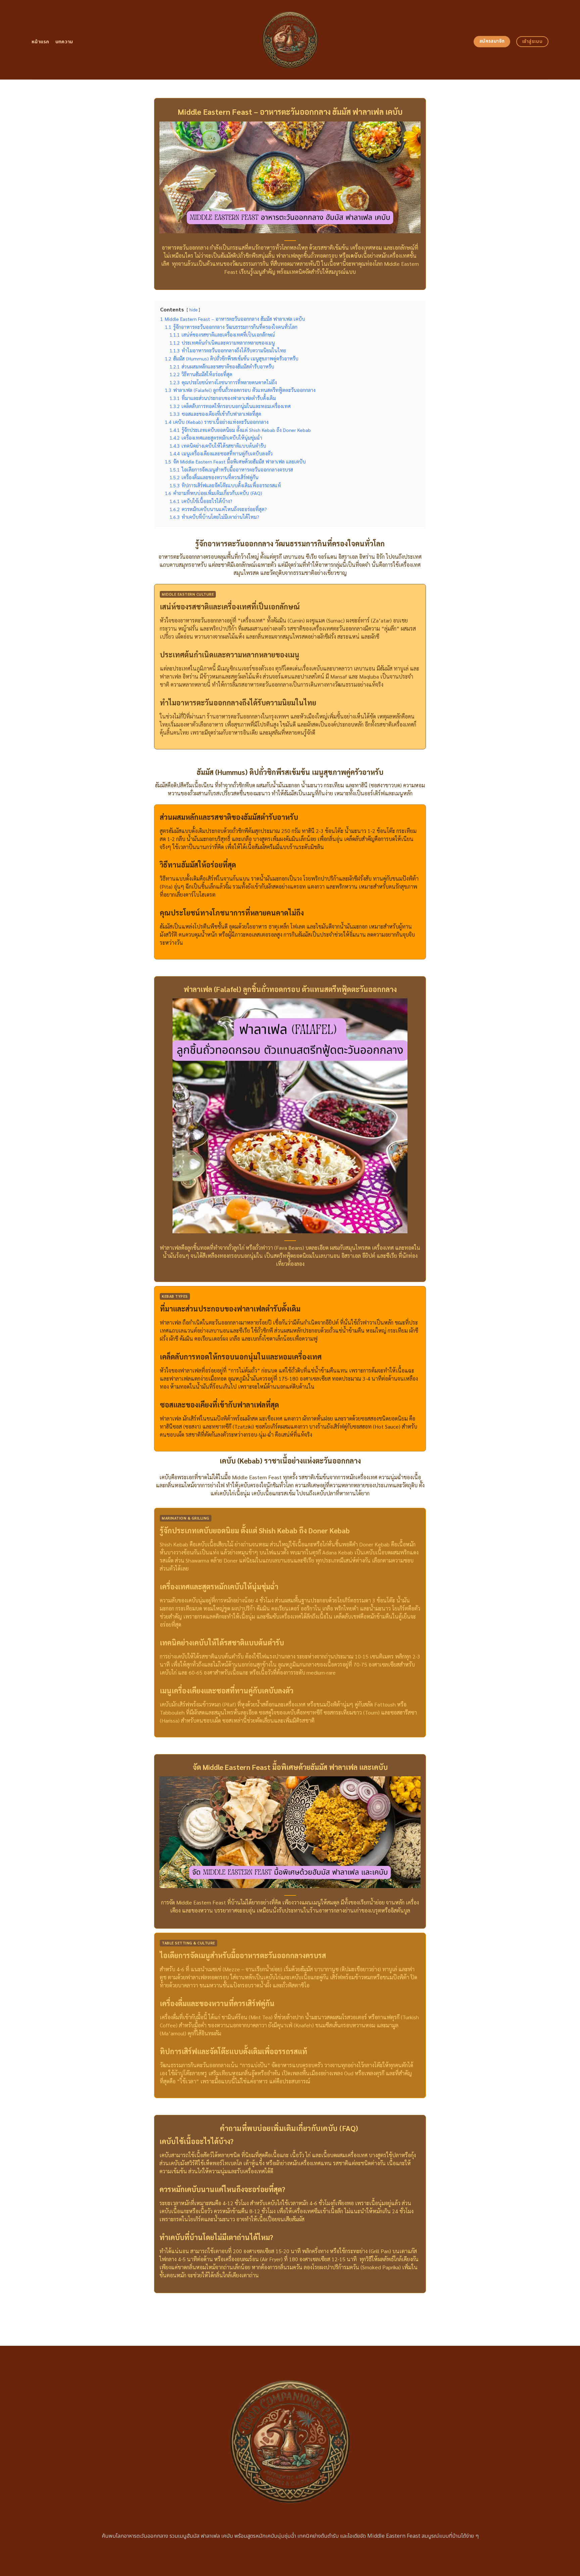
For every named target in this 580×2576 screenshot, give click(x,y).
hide (193, 310)
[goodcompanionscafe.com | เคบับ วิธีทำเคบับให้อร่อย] (290, 40)
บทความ (64, 42)
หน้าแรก (40, 42)
